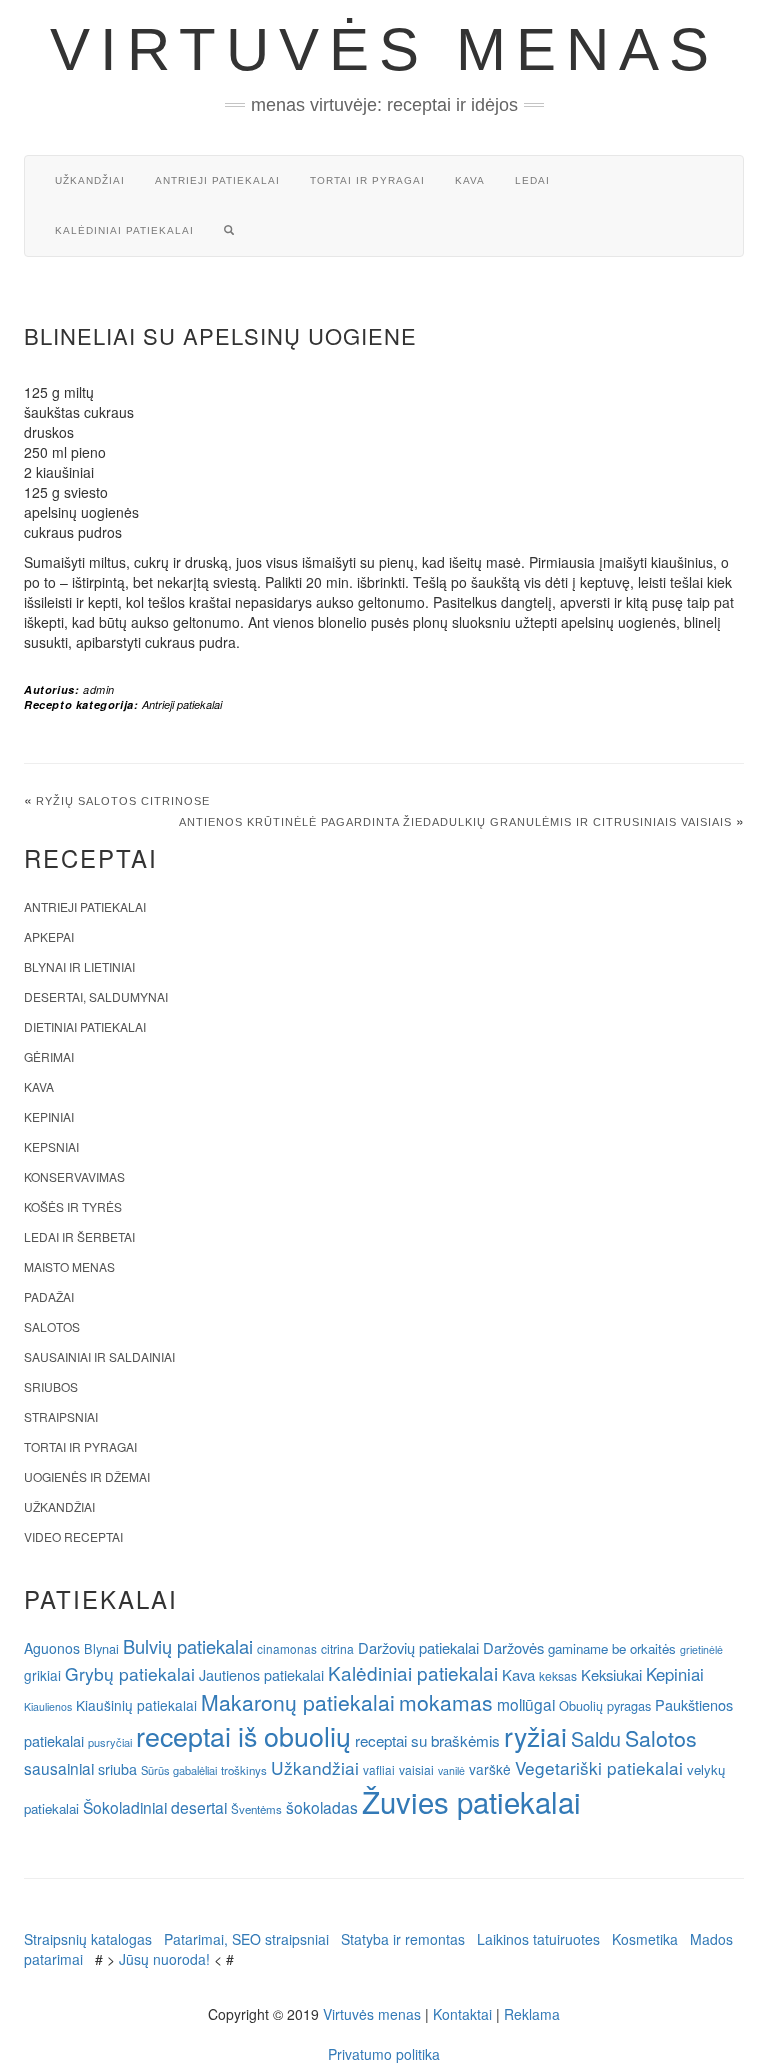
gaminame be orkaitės (612, 1648)
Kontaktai (462, 2014)
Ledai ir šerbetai (79, 1236)
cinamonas (287, 1648)
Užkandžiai (90, 180)
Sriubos (51, 1386)
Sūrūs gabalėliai (179, 1770)
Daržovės (513, 1647)
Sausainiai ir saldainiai (99, 1356)
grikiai (42, 1675)
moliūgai (526, 1704)
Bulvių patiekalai (188, 1646)
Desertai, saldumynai (96, 996)
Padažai (49, 1296)
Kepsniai (51, 1146)
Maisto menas (69, 1266)
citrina (337, 1648)
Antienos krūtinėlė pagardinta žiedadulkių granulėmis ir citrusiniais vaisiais (455, 822)
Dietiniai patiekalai (85, 1026)
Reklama (532, 2014)
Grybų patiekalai (130, 1673)
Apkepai (49, 936)
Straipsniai (61, 1416)
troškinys (244, 1770)
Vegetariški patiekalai (599, 1767)
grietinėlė (701, 1649)
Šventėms (256, 1809)
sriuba (117, 1769)
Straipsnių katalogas (88, 1939)
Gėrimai (49, 1056)
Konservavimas (74, 1176)
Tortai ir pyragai (367, 180)
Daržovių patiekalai (418, 1647)
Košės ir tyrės (73, 1206)
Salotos (52, 1326)
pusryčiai (110, 1742)
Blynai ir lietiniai (79, 966)
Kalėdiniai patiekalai (124, 230)
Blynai (101, 1648)
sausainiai (59, 1768)
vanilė (451, 1770)
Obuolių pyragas (605, 1705)
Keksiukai (611, 1674)
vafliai (379, 1769)
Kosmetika (645, 1939)
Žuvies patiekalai (471, 1801)
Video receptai (73, 1536)
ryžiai (535, 1736)
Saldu (596, 1738)
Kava (470, 180)
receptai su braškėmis (427, 1740)
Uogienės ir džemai (87, 1476)
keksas (558, 1675)
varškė (490, 1769)
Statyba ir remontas (403, 1939)
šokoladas (322, 1807)
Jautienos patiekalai (261, 1675)
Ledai (532, 180)
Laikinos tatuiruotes (538, 1939)
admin (99, 689)
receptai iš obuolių (243, 1735)
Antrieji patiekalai (217, 180)
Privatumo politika (384, 2054)
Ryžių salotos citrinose (123, 801)
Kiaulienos (48, 1706)
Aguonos (52, 1648)
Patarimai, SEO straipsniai (246, 1939)
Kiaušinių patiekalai (136, 1705)
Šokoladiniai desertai (155, 1807)
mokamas (446, 1702)
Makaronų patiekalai (298, 1702)
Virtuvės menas (384, 49)
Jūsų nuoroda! (164, 1959)
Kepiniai (49, 1116)
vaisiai (416, 1769)
